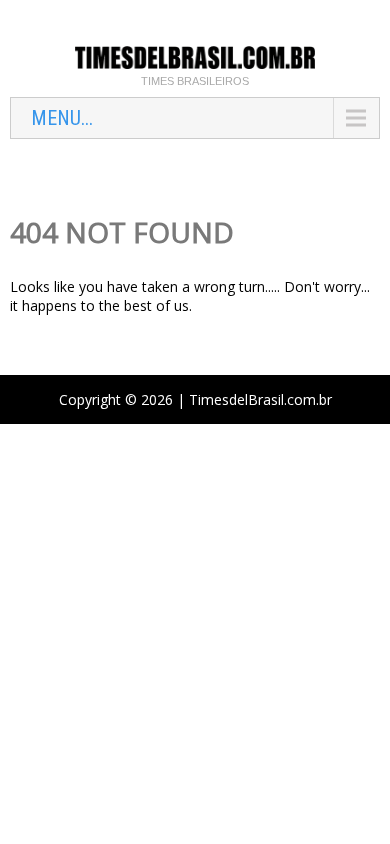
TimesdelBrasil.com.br (260, 399)
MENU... (62, 118)
